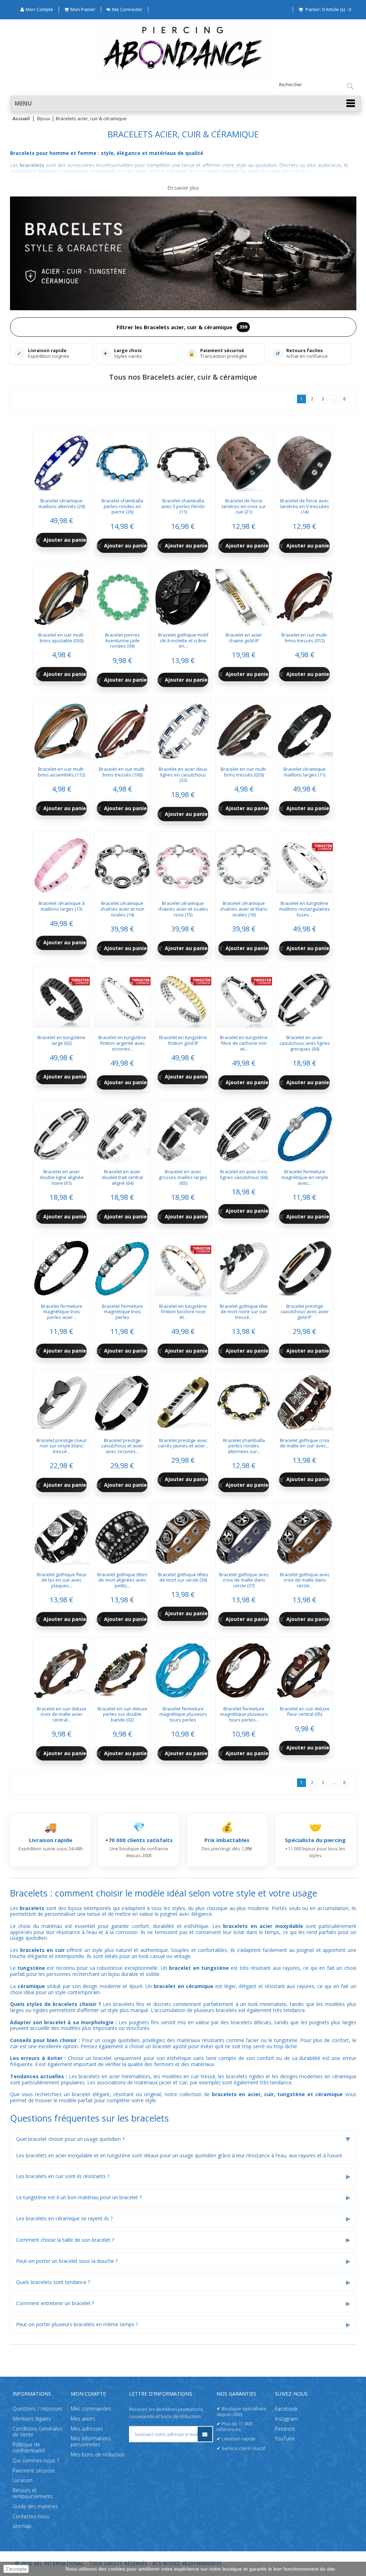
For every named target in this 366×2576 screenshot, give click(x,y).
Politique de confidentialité (29, 2448)
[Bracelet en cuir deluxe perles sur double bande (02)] (122, 1668)
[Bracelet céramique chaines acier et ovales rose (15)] (183, 863)
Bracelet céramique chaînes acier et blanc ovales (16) (244, 909)
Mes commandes (91, 2409)
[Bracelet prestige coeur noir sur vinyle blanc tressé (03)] (61, 1400)
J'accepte (16, 2569)
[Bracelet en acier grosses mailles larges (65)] (183, 1131)
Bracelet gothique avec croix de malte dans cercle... (305, 1580)
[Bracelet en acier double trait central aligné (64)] (122, 1131)
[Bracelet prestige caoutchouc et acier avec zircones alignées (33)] (122, 1400)
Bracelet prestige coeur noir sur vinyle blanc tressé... (62, 1446)
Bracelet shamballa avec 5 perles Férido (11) (183, 506)
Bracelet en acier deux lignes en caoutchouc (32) (183, 775)
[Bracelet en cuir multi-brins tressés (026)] (244, 729)
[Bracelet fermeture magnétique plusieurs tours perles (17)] (244, 1668)
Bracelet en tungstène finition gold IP (183, 1040)
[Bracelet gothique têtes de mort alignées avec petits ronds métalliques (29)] (122, 1534)
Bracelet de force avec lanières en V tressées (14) (305, 506)
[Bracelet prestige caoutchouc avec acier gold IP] (305, 1266)
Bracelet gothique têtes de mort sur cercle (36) (183, 1577)
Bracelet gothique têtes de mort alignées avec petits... (122, 1580)
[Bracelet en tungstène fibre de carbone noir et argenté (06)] (244, 997)
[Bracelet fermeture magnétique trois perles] (122, 1266)
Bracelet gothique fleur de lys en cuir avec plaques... (62, 1580)
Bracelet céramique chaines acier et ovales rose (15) (183, 909)
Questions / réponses (38, 2409)
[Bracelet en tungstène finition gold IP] (183, 997)
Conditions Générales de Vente (37, 2432)
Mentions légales (32, 2419)
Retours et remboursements (33, 2493)
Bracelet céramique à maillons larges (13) (62, 906)
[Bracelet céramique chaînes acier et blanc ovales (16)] (244, 863)
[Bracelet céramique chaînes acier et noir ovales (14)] (122, 863)
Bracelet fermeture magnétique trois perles (122, 1312)
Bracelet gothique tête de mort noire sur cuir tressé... (244, 1312)
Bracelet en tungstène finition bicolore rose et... (183, 1312)
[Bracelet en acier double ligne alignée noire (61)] (61, 1131)
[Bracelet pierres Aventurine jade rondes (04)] (122, 595)
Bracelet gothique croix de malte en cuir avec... (305, 1443)
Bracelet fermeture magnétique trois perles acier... (62, 1312)
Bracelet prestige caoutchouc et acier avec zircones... (122, 1446)
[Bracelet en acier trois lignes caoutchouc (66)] (244, 1131)
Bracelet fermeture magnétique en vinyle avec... (305, 1177)
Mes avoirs (83, 2419)
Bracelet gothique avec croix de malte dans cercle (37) (244, 1580)
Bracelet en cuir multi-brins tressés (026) (244, 772)
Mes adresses (87, 2429)
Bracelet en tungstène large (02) (61, 1040)
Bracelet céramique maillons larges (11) (305, 772)
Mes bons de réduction (98, 2455)
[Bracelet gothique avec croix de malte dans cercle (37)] (244, 1534)
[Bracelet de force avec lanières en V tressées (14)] (305, 461)
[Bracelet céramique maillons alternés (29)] (61, 461)
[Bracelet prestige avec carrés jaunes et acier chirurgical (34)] (183, 1400)
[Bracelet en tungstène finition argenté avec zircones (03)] (122, 997)
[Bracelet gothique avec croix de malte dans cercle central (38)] (305, 1534)
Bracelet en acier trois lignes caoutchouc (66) (244, 1174)
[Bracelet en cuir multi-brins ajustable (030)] (61, 595)
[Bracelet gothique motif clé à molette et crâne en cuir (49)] (183, 595)
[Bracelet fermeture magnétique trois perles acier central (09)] (61, 1266)
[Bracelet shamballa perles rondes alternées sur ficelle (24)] (244, 1400)
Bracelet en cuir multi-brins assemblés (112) (61, 772)
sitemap (22, 2526)
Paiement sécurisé (34, 2471)
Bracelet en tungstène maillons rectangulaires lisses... (305, 909)
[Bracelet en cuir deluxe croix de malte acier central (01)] (61, 1668)
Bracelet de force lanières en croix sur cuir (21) (244, 506)
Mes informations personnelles (91, 2441)
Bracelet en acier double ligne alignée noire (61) (62, 1177)
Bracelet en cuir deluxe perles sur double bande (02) (122, 1714)
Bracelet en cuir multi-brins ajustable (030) (61, 638)
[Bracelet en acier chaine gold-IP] (244, 595)
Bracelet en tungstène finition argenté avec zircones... (122, 1043)
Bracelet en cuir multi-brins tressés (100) (122, 772)
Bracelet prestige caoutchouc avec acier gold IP (305, 1312)
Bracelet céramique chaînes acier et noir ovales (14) (122, 909)
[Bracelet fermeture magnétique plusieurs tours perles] (183, 1668)
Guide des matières (35, 2506)
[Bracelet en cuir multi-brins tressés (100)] (122, 729)
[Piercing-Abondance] (183, 73)
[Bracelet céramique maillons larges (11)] (305, 729)
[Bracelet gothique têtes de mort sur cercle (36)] (183, 1534)
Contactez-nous (31, 2516)
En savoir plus (183, 188)
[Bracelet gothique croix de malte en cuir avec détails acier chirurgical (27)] (305, 1400)
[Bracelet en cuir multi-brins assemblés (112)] (61, 729)
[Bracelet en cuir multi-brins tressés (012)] (305, 595)
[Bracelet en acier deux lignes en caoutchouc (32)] (183, 729)
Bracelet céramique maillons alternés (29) (62, 503)
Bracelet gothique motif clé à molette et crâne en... (183, 640)
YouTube (285, 2438)
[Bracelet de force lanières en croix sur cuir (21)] (244, 461)
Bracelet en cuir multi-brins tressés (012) (305, 638)
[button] (186, 104)
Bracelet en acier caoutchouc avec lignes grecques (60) (305, 1043)
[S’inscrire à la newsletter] (205, 2434)
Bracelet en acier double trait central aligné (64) (122, 1177)
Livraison (23, 2480)
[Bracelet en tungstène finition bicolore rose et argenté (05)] (183, 1266)
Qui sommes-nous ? (36, 2461)
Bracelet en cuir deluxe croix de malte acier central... (62, 1714)
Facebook (286, 2409)
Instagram (286, 2419)
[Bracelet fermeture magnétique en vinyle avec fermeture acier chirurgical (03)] (305, 1131)
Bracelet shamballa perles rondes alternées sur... (244, 1446)
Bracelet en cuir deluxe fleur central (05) (305, 1711)
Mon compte (88, 2394)
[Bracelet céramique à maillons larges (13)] (61, 863)
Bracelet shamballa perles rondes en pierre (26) (122, 506)
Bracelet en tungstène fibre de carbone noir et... (244, 1043)
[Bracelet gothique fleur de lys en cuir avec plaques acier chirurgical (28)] (61, 1534)
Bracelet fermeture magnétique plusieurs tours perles (183, 1714)
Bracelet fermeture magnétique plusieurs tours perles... (244, 1714)
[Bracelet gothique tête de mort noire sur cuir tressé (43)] (244, 1266)
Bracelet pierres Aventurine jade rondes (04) (122, 640)
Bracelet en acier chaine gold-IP (244, 638)
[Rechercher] (350, 87)
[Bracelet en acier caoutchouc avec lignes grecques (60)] (305, 997)
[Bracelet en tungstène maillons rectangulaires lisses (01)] (305, 863)
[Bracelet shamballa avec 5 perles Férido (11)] (183, 461)
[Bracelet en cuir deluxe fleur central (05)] (305, 1668)
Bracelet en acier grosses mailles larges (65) (183, 1177)
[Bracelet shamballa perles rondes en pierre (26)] (122, 461)
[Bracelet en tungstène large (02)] (61, 997)
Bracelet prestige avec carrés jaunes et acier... (183, 1443)
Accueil (21, 119)
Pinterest (285, 2429)
